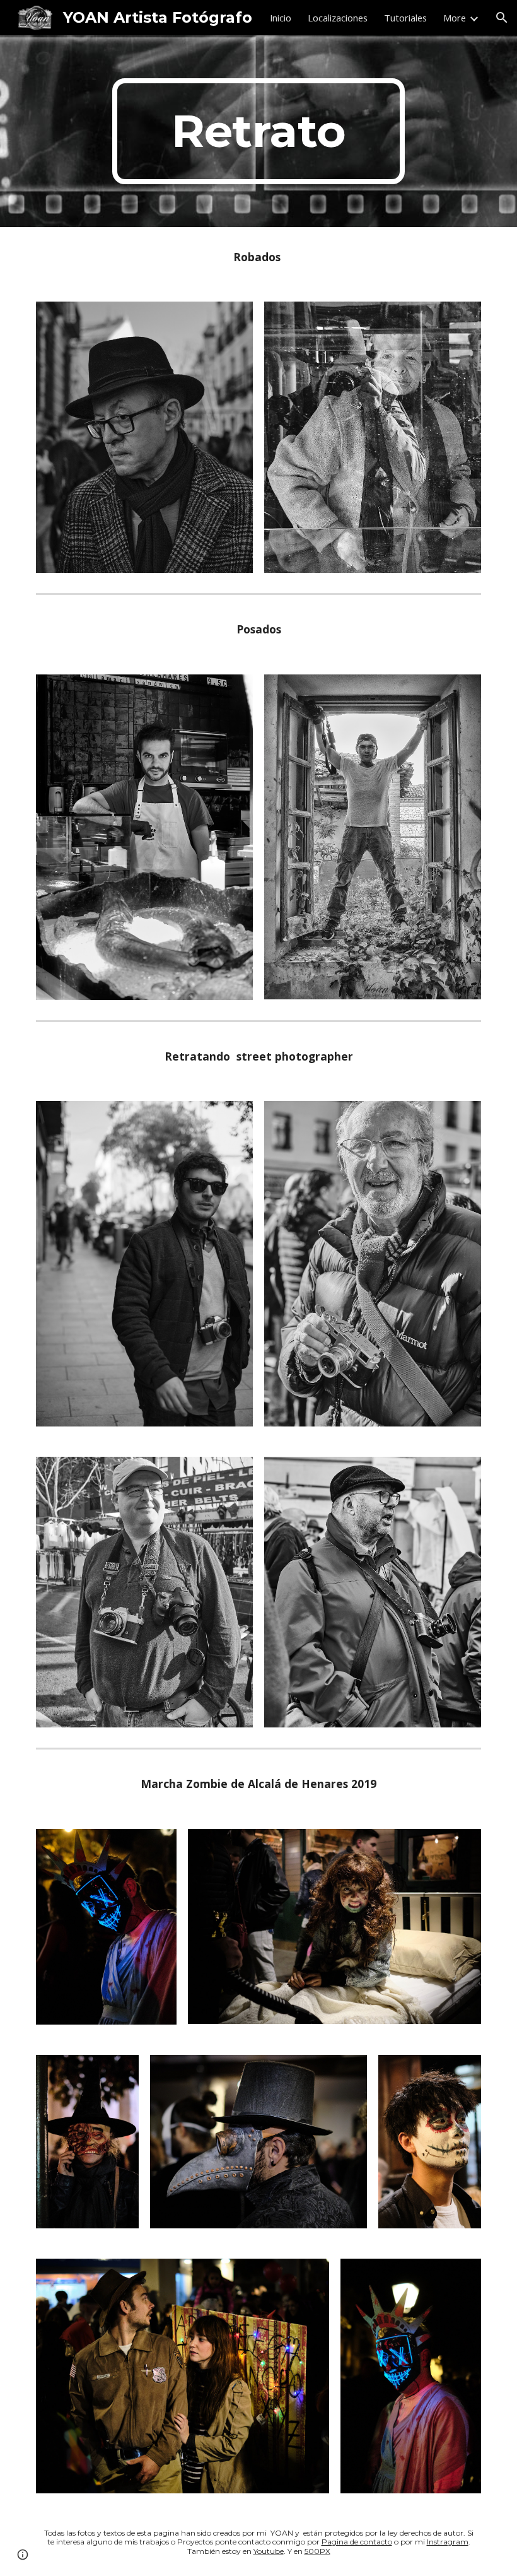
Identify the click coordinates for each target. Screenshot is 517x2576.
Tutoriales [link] (405, 18)
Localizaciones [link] (338, 18)
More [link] (455, 18)
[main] (259, 131)
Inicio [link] (281, 18)
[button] (502, 18)
